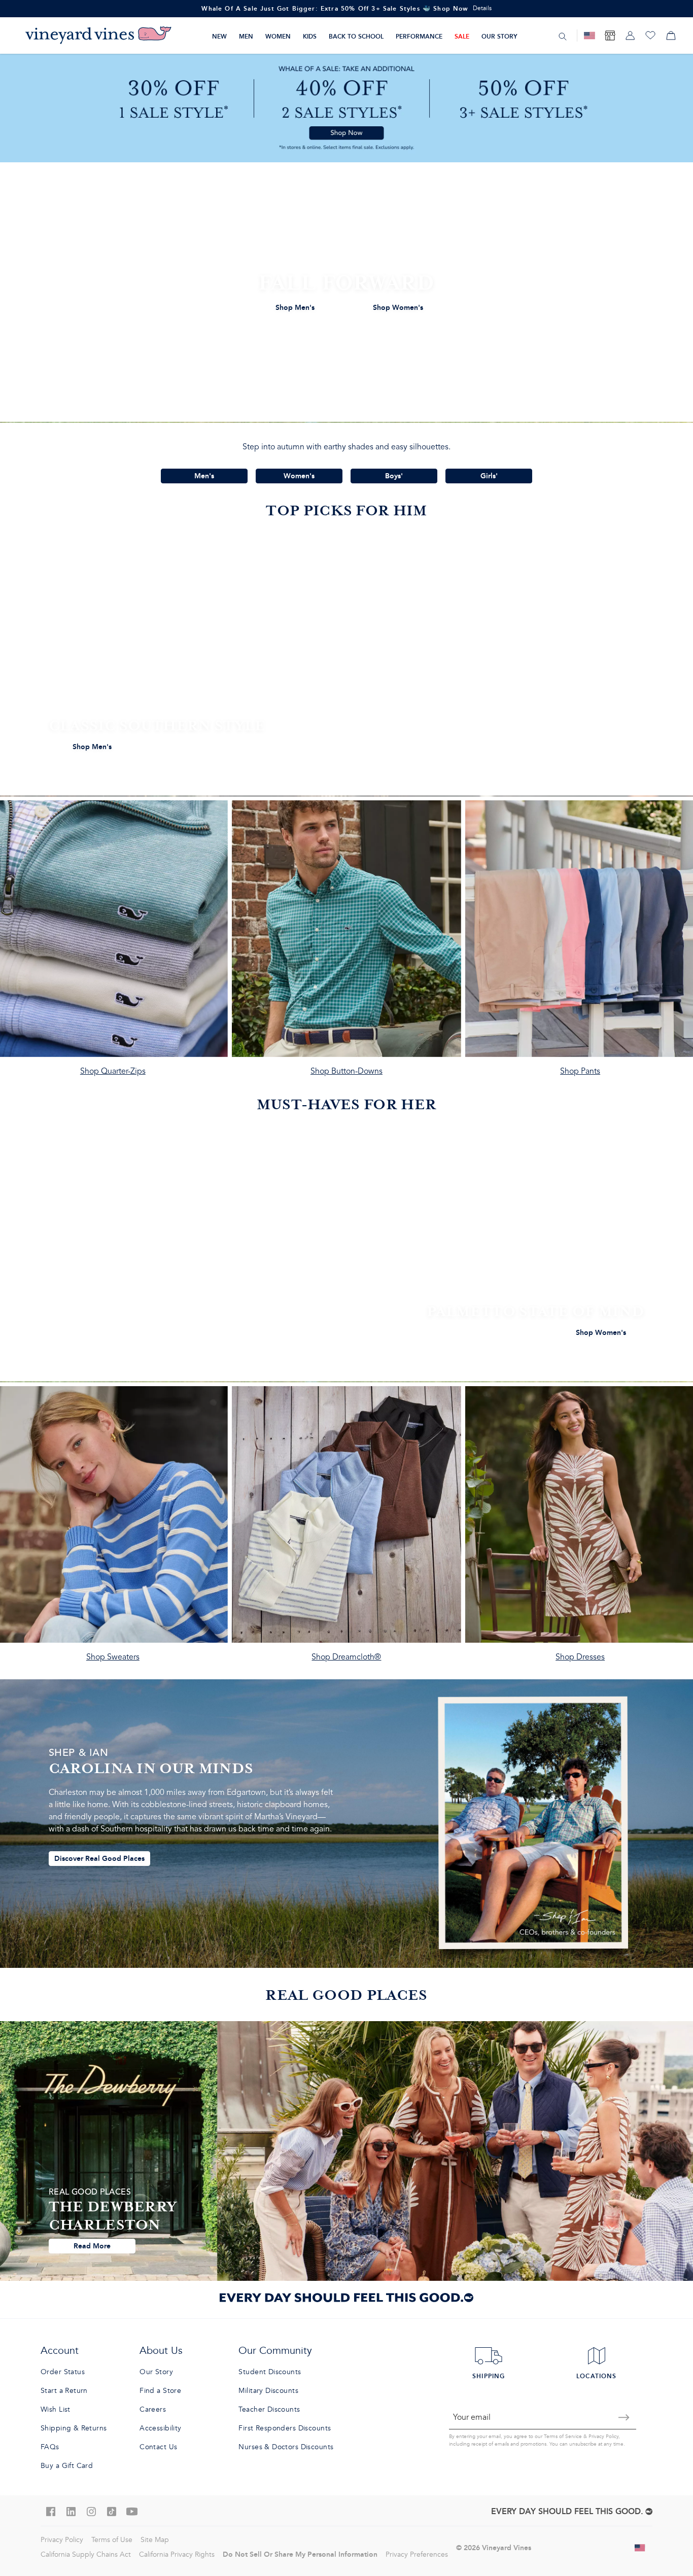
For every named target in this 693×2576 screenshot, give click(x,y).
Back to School (356, 36)
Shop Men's (295, 307)
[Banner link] (346, 108)
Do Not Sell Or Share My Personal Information (300, 2554)
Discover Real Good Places (99, 1858)
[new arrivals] (346, 292)
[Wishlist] (650, 36)
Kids (310, 36)
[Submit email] (624, 2417)
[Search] (563, 36)
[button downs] (347, 943)
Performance (419, 36)
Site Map (155, 2540)
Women (278, 36)
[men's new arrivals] (346, 666)
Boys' (394, 476)
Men (246, 36)
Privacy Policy (603, 2437)
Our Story (499, 36)
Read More (92, 2246)
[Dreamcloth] (347, 1529)
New (219, 36)
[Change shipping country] (640, 2548)
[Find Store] (610, 36)
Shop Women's (398, 307)
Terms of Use (112, 2540)
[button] (664, 2549)
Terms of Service (563, 2437)
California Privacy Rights (177, 2554)
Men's (204, 476)
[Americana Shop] (590, 36)
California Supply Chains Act (86, 2554)
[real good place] (346, 2151)
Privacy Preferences (417, 2554)
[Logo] (98, 36)
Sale (462, 36)
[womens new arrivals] (346, 1252)
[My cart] (671, 36)
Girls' (489, 476)
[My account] (630, 36)
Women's (299, 476)
